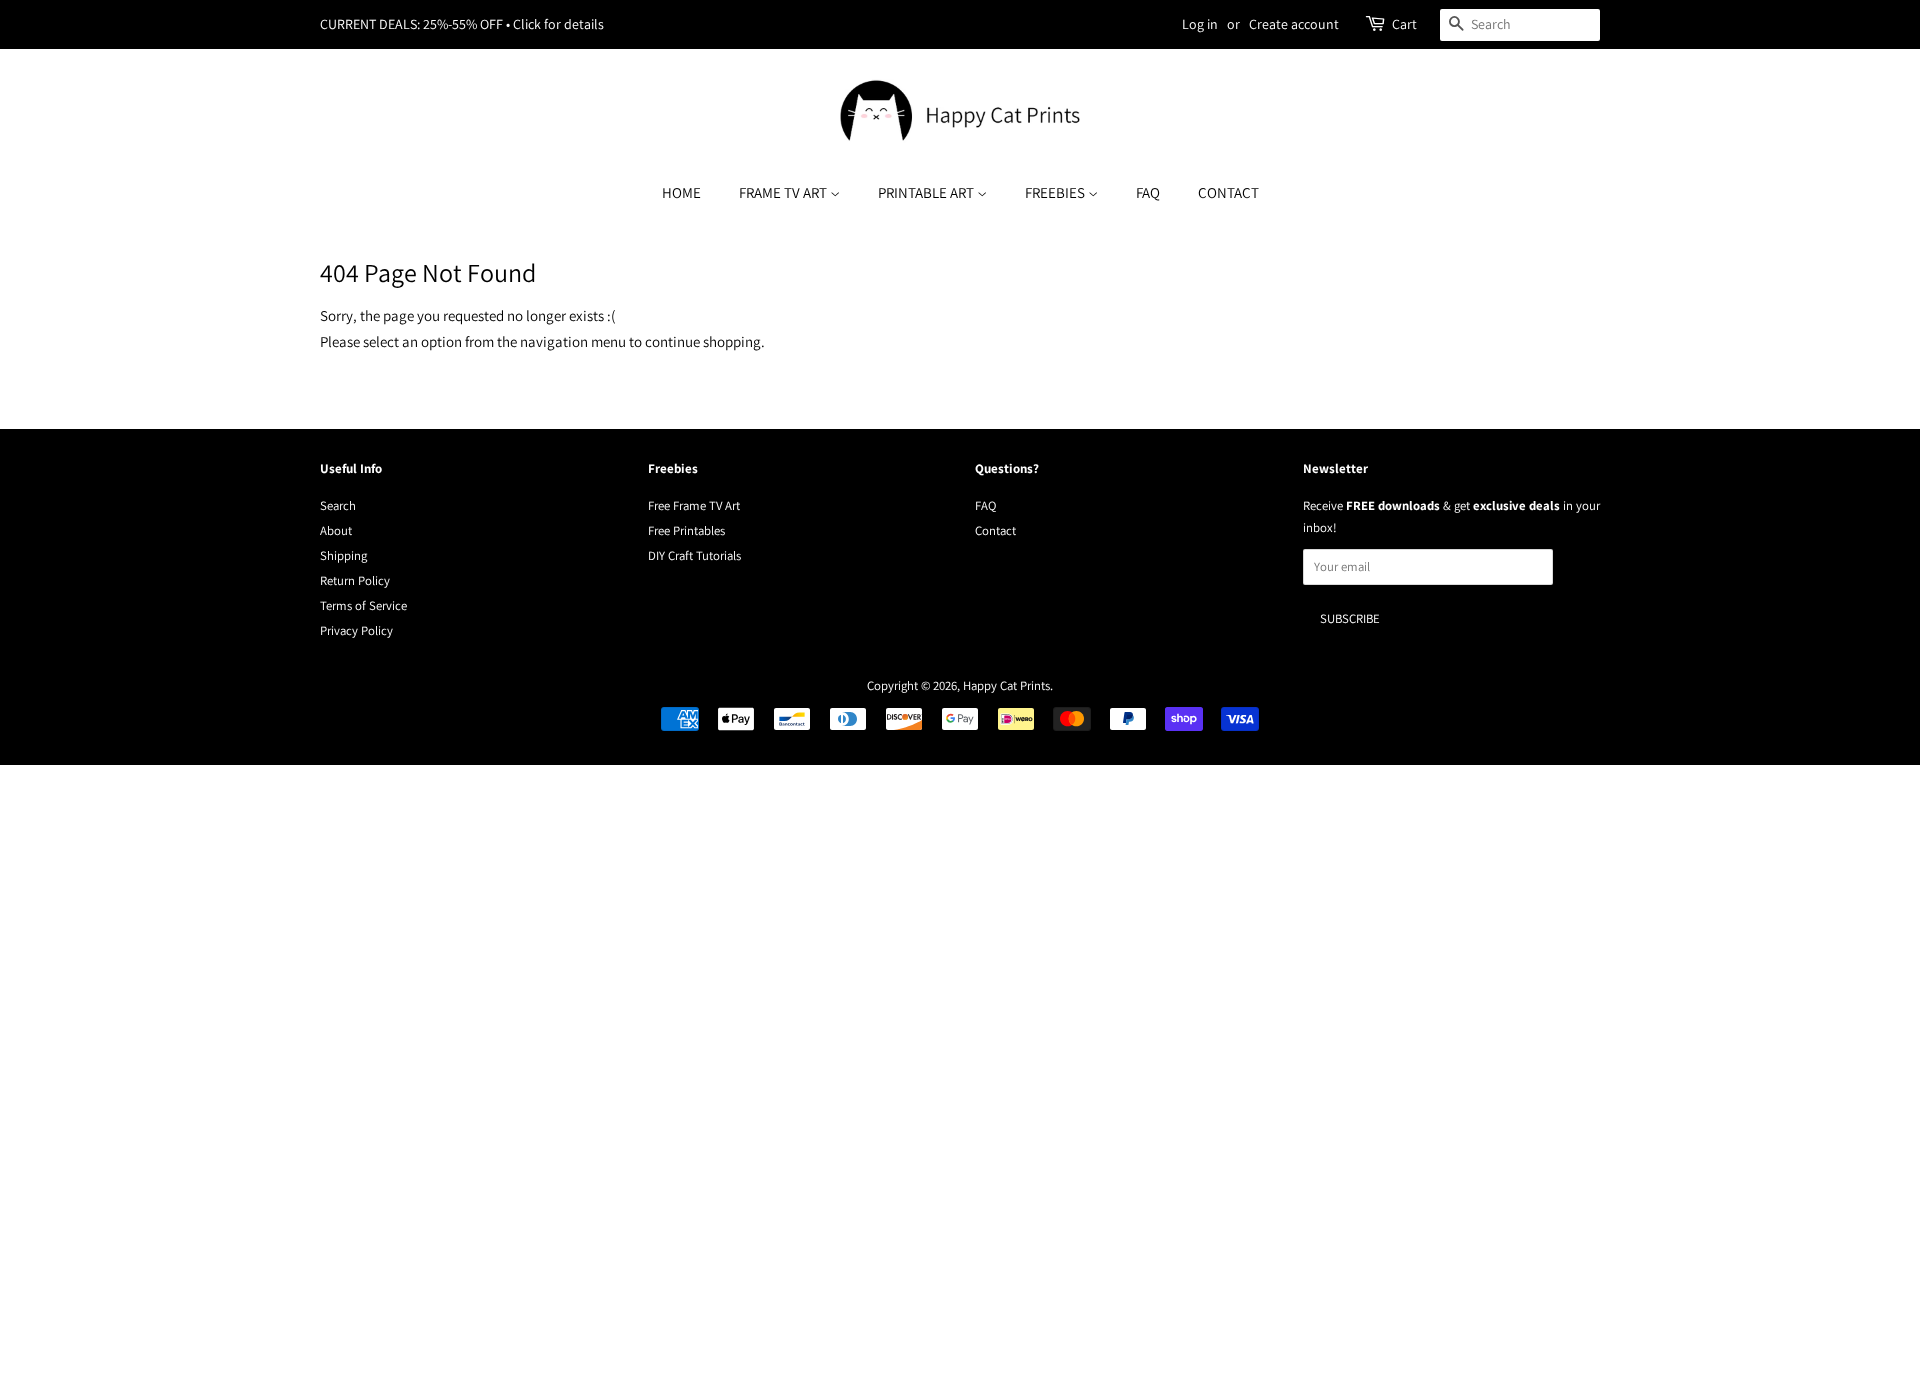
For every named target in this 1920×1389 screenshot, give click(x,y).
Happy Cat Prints (1006, 685)
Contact (1228, 192)
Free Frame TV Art (694, 505)
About (336, 530)
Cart (1404, 24)
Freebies (1056, 192)
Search (338, 505)
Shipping (343, 555)
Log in (1200, 24)
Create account (1294, 24)
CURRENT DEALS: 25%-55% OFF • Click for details (462, 24)
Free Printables (686, 530)
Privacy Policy (356, 630)
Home (681, 192)
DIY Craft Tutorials (694, 555)
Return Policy (355, 580)
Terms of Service (363, 605)
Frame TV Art (784, 192)
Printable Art (927, 192)
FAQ (1148, 192)
